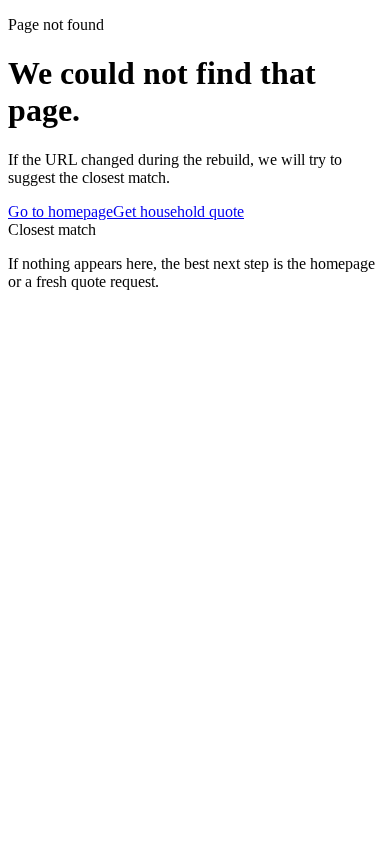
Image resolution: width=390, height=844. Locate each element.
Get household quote (178, 211)
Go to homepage (60, 211)
